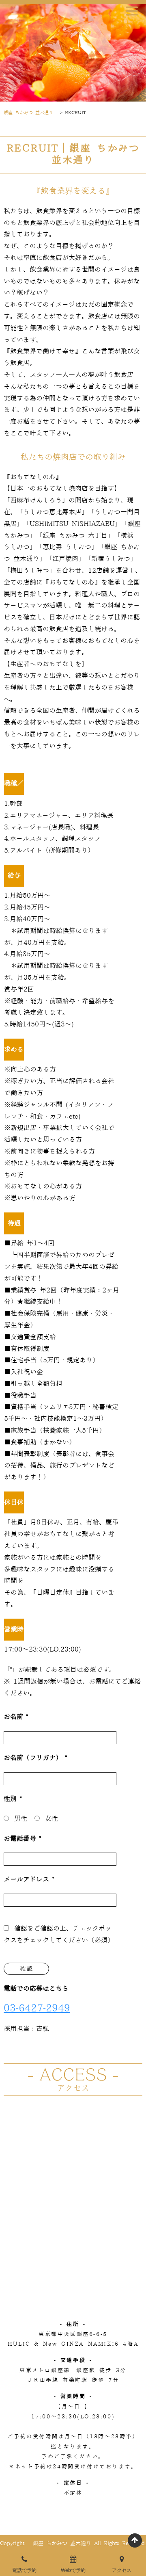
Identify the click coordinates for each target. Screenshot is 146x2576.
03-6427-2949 (37, 2008)
